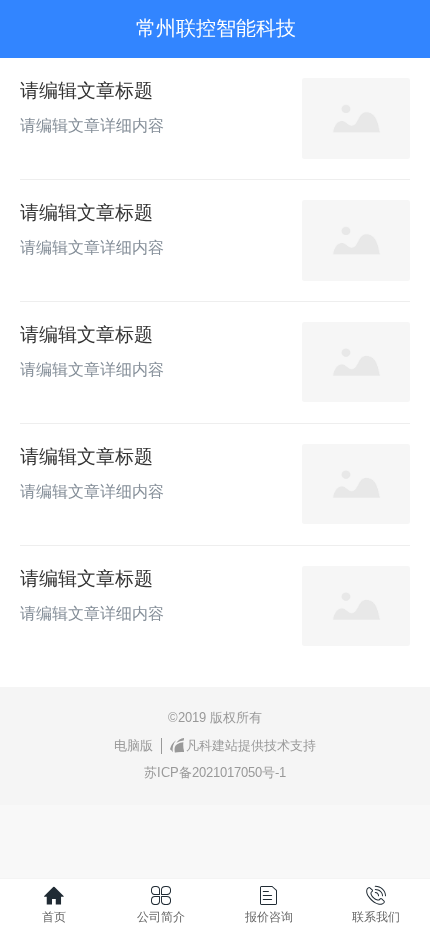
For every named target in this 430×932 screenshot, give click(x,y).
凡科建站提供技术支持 (251, 745)
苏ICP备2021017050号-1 (215, 772)
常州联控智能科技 (216, 28)
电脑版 (133, 745)
